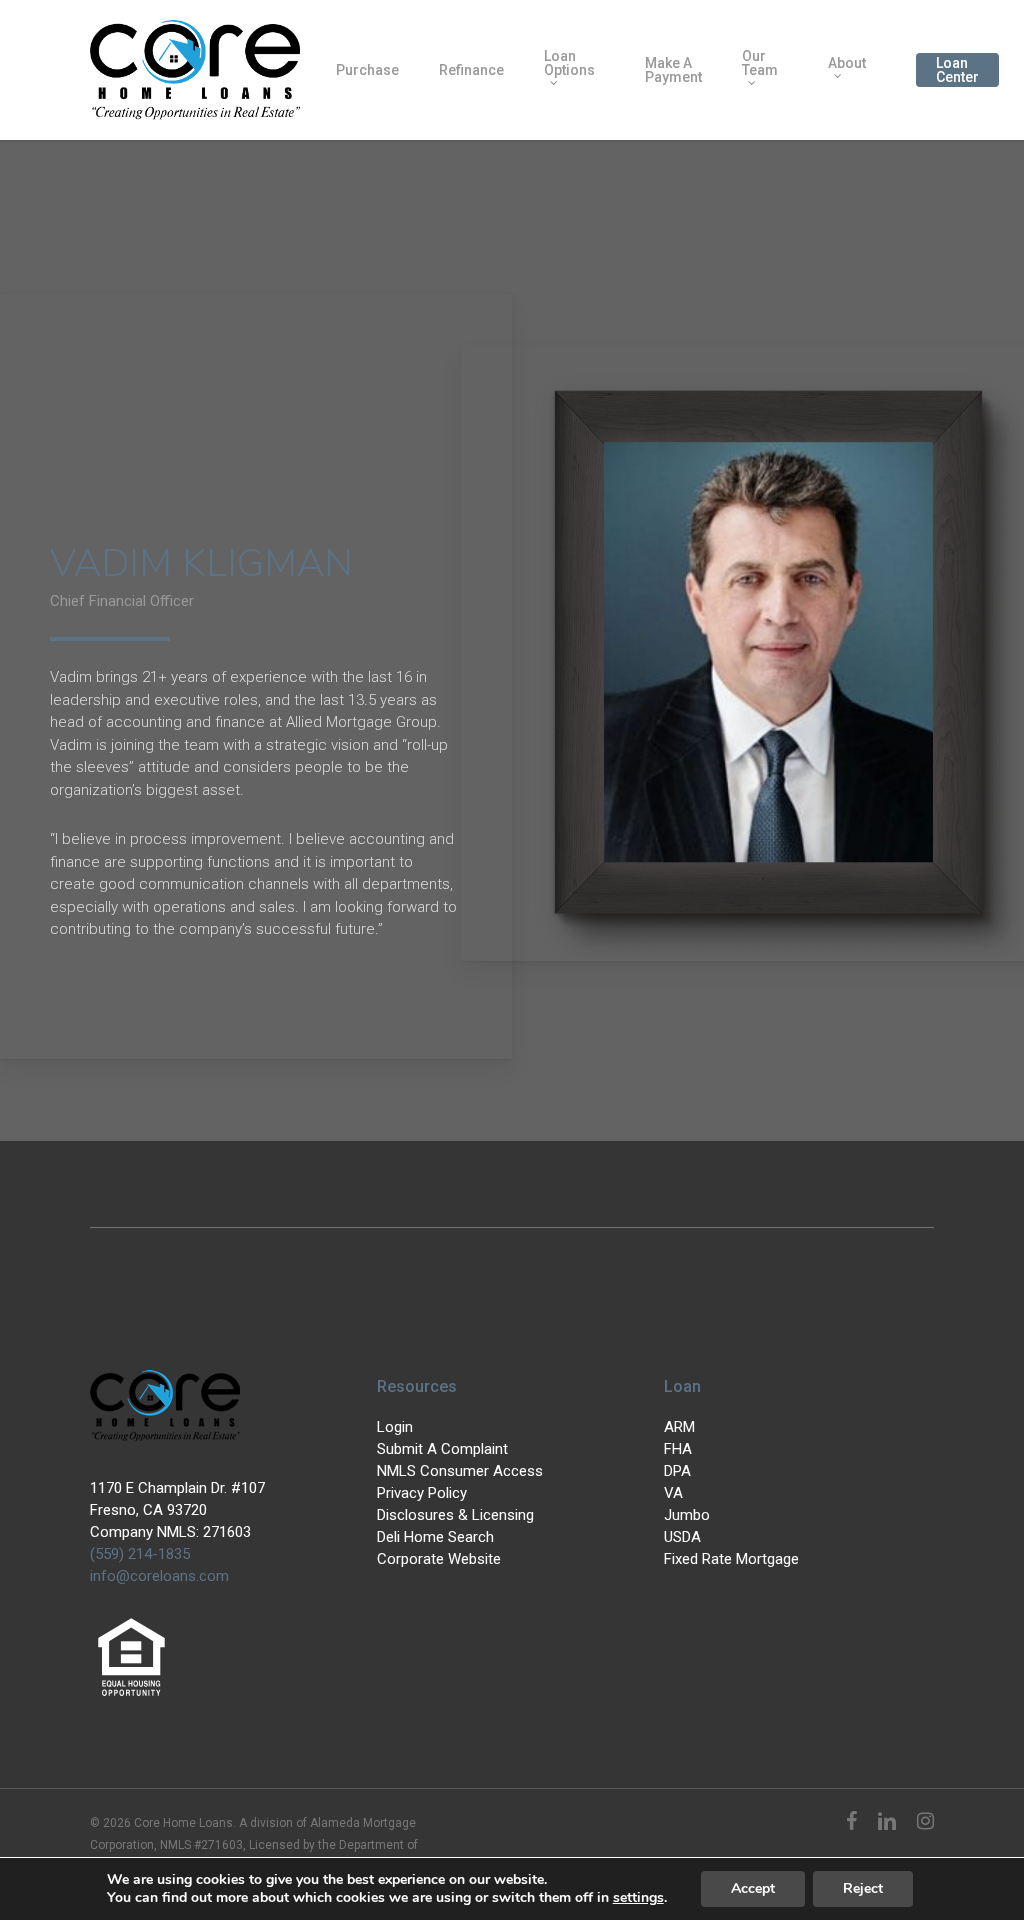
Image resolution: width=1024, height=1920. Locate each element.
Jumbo (687, 1515)
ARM (679, 1427)
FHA (678, 1449)
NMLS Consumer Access (460, 1471)
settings (638, 1898)
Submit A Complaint (442, 1449)
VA (673, 1493)
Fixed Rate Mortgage (731, 1559)
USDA (682, 1537)
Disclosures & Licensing (455, 1515)
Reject (863, 1888)
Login (395, 1427)
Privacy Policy (422, 1493)
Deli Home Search (435, 1537)
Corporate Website (439, 1559)
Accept (753, 1888)
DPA (677, 1471)
